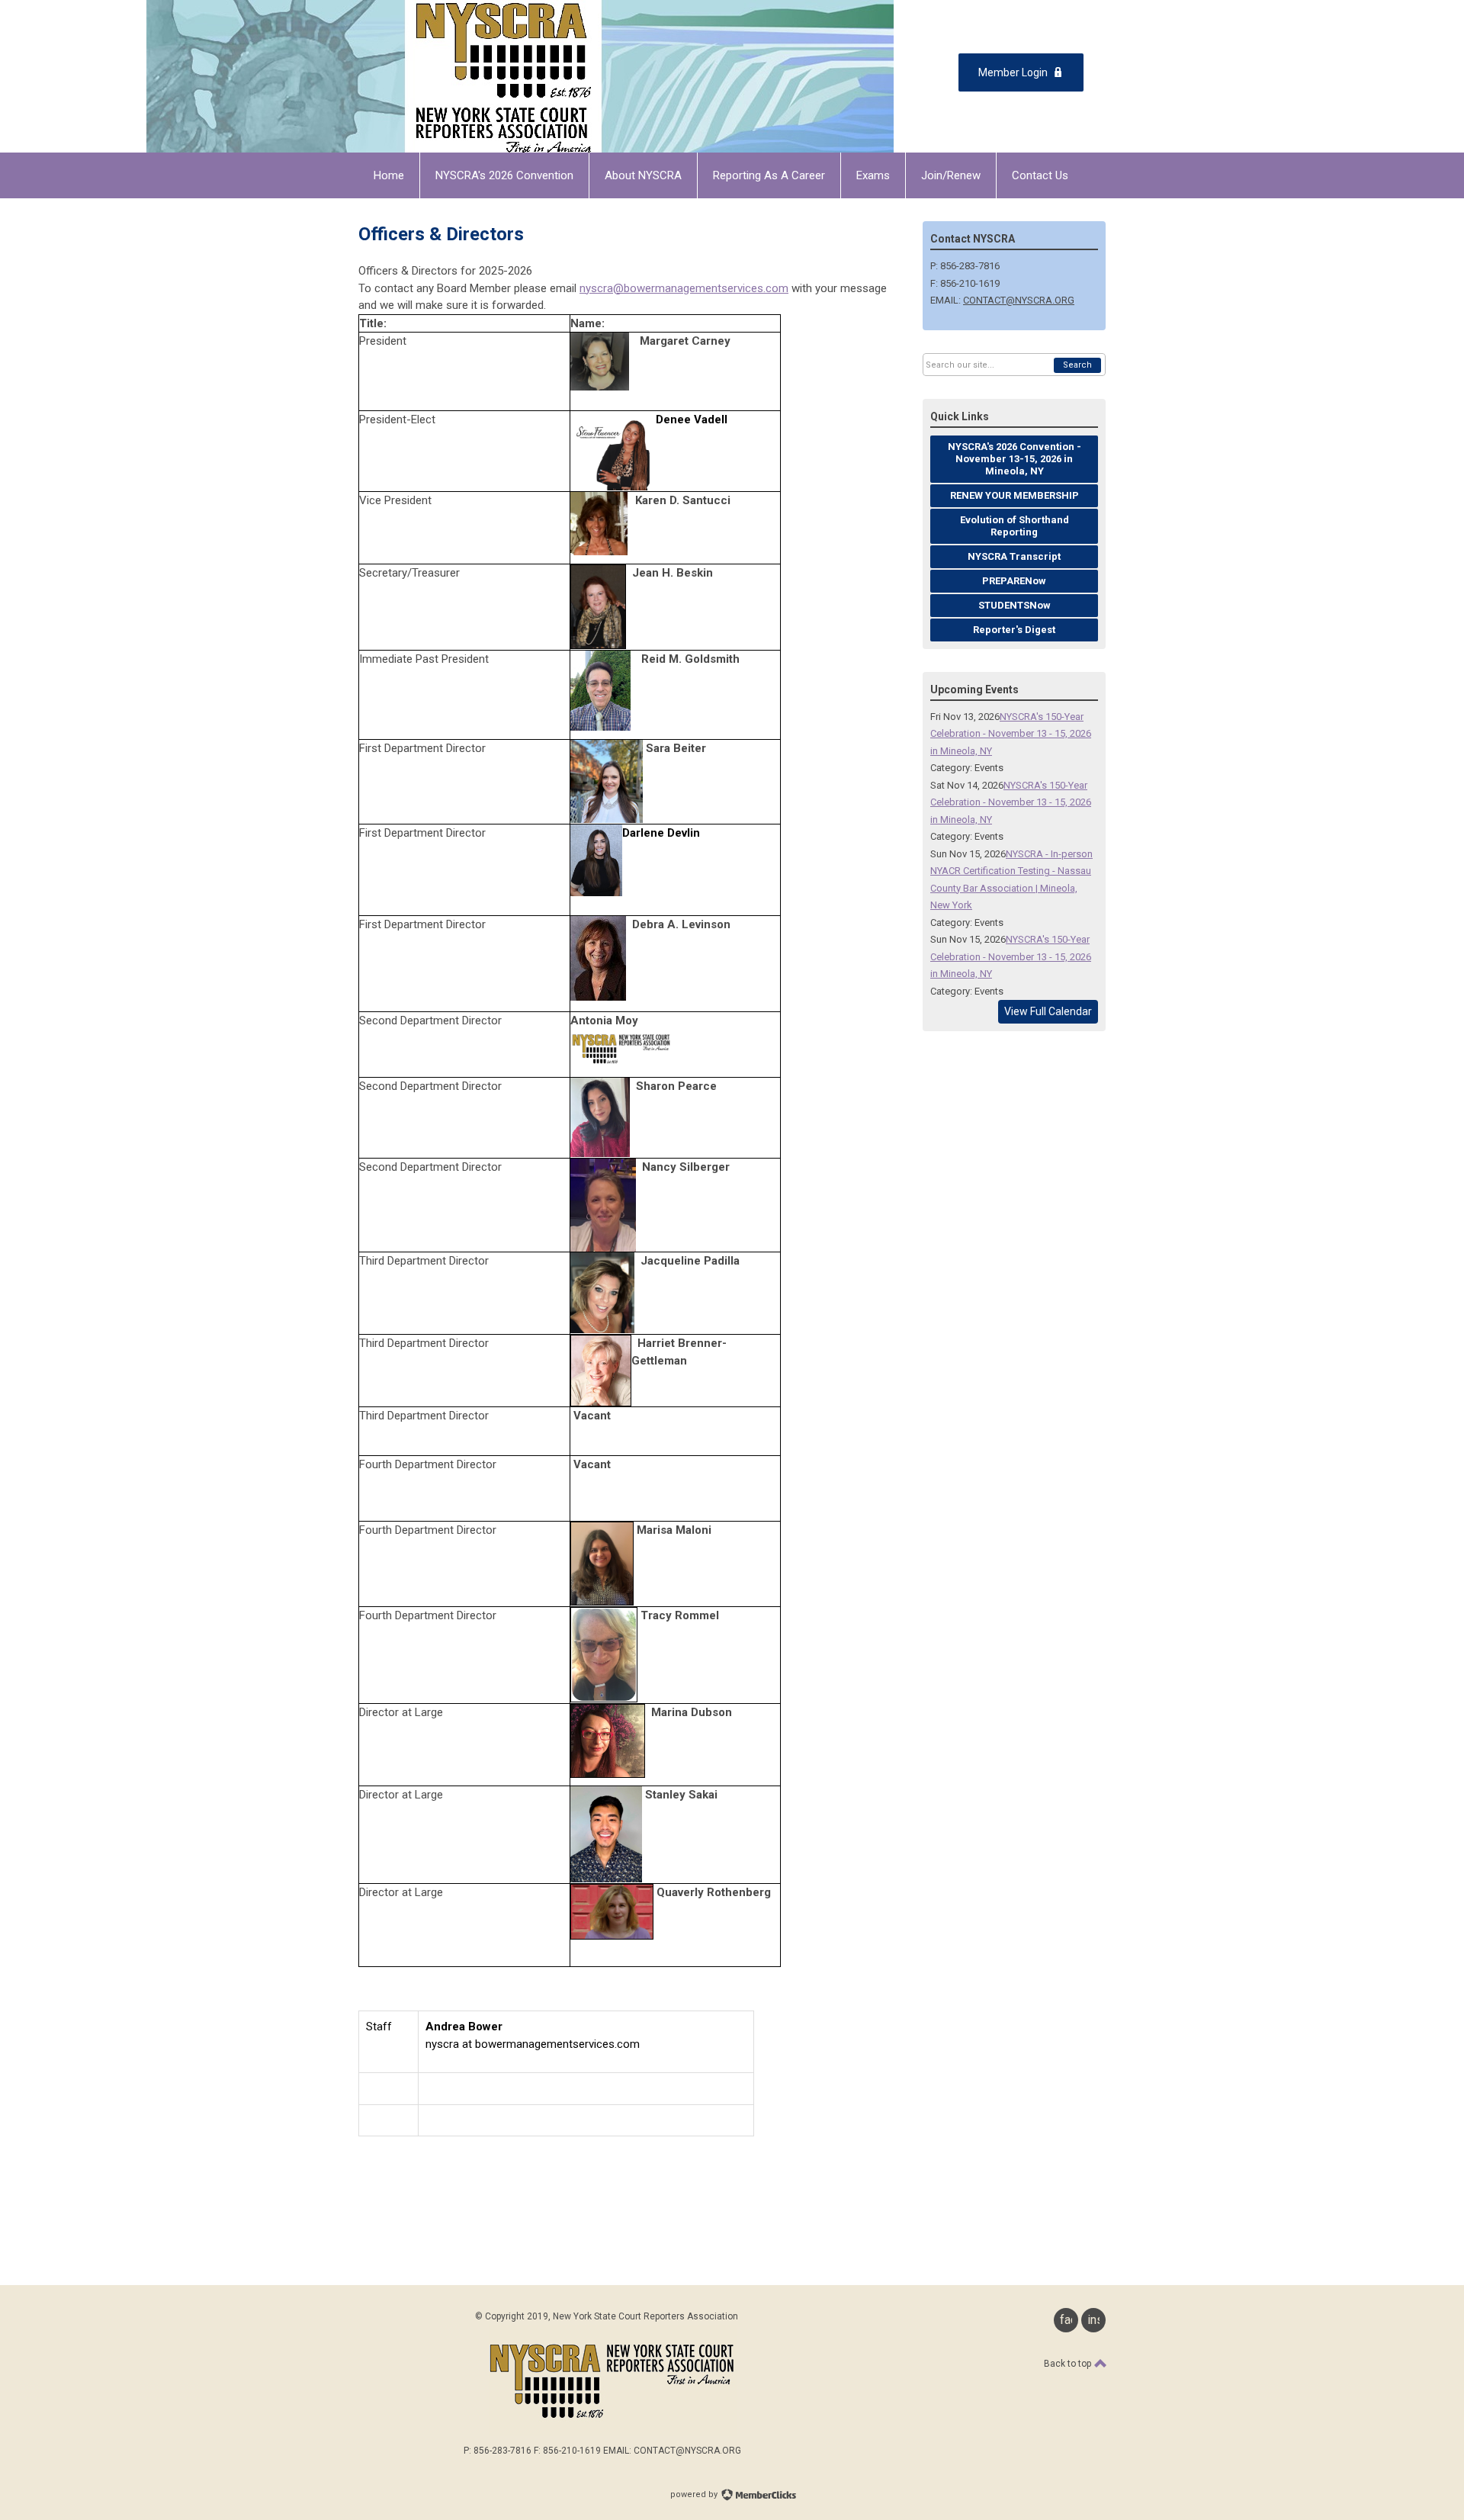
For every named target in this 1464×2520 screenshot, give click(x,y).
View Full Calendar (1048, 1011)
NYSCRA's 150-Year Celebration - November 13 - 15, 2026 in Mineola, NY (1011, 734)
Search (1077, 365)
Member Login (1013, 72)
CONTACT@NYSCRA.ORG (1019, 300)
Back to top (1069, 2364)
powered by (695, 2494)
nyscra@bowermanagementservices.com (684, 288)
